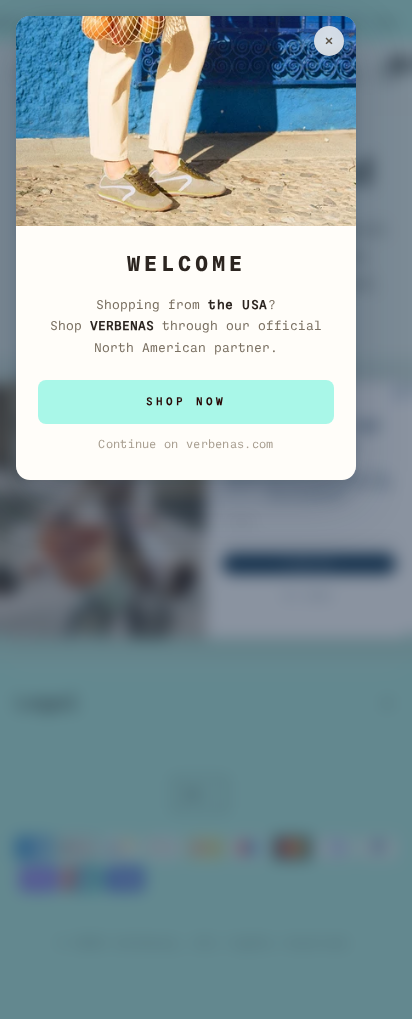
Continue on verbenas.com (185, 444)
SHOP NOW (186, 401)
